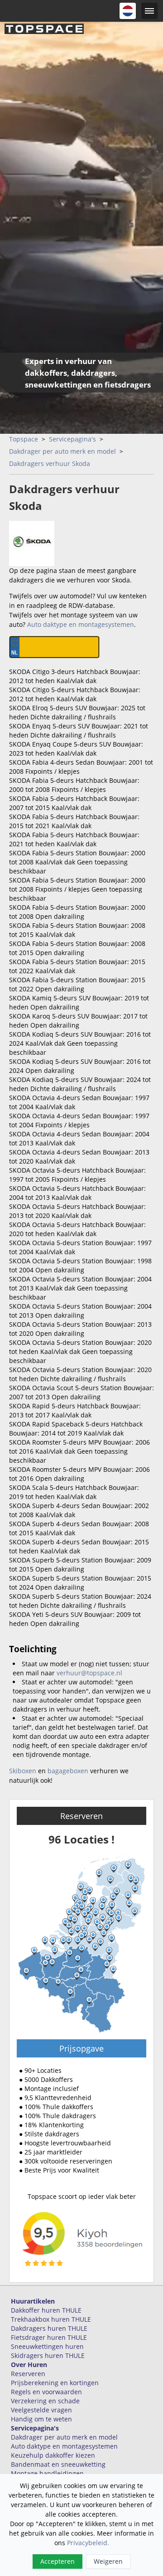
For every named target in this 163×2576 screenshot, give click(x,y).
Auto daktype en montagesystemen (81, 624)
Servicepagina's (72, 439)
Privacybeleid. (88, 2543)
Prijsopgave (81, 2048)
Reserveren (81, 1816)
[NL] (128, 11)
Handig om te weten (41, 2419)
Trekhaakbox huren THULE (51, 2319)
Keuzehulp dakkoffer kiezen (53, 2455)
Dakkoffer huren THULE (46, 2310)
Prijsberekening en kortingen (55, 2383)
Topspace (24, 439)
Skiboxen (23, 1771)
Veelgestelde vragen (41, 2410)
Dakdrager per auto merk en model (62, 451)
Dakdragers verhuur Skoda (50, 463)
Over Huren (29, 2365)
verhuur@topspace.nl (89, 1673)
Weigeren (108, 2561)
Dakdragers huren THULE (49, 2328)
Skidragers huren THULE (48, 2355)
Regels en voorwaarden (46, 2392)
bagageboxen (68, 1771)
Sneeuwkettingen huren (47, 2346)
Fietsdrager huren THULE (49, 2337)
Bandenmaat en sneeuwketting (58, 2464)
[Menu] (149, 11)
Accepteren (58, 2561)
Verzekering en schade (45, 2401)
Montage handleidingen (47, 2473)
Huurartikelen (33, 2301)
